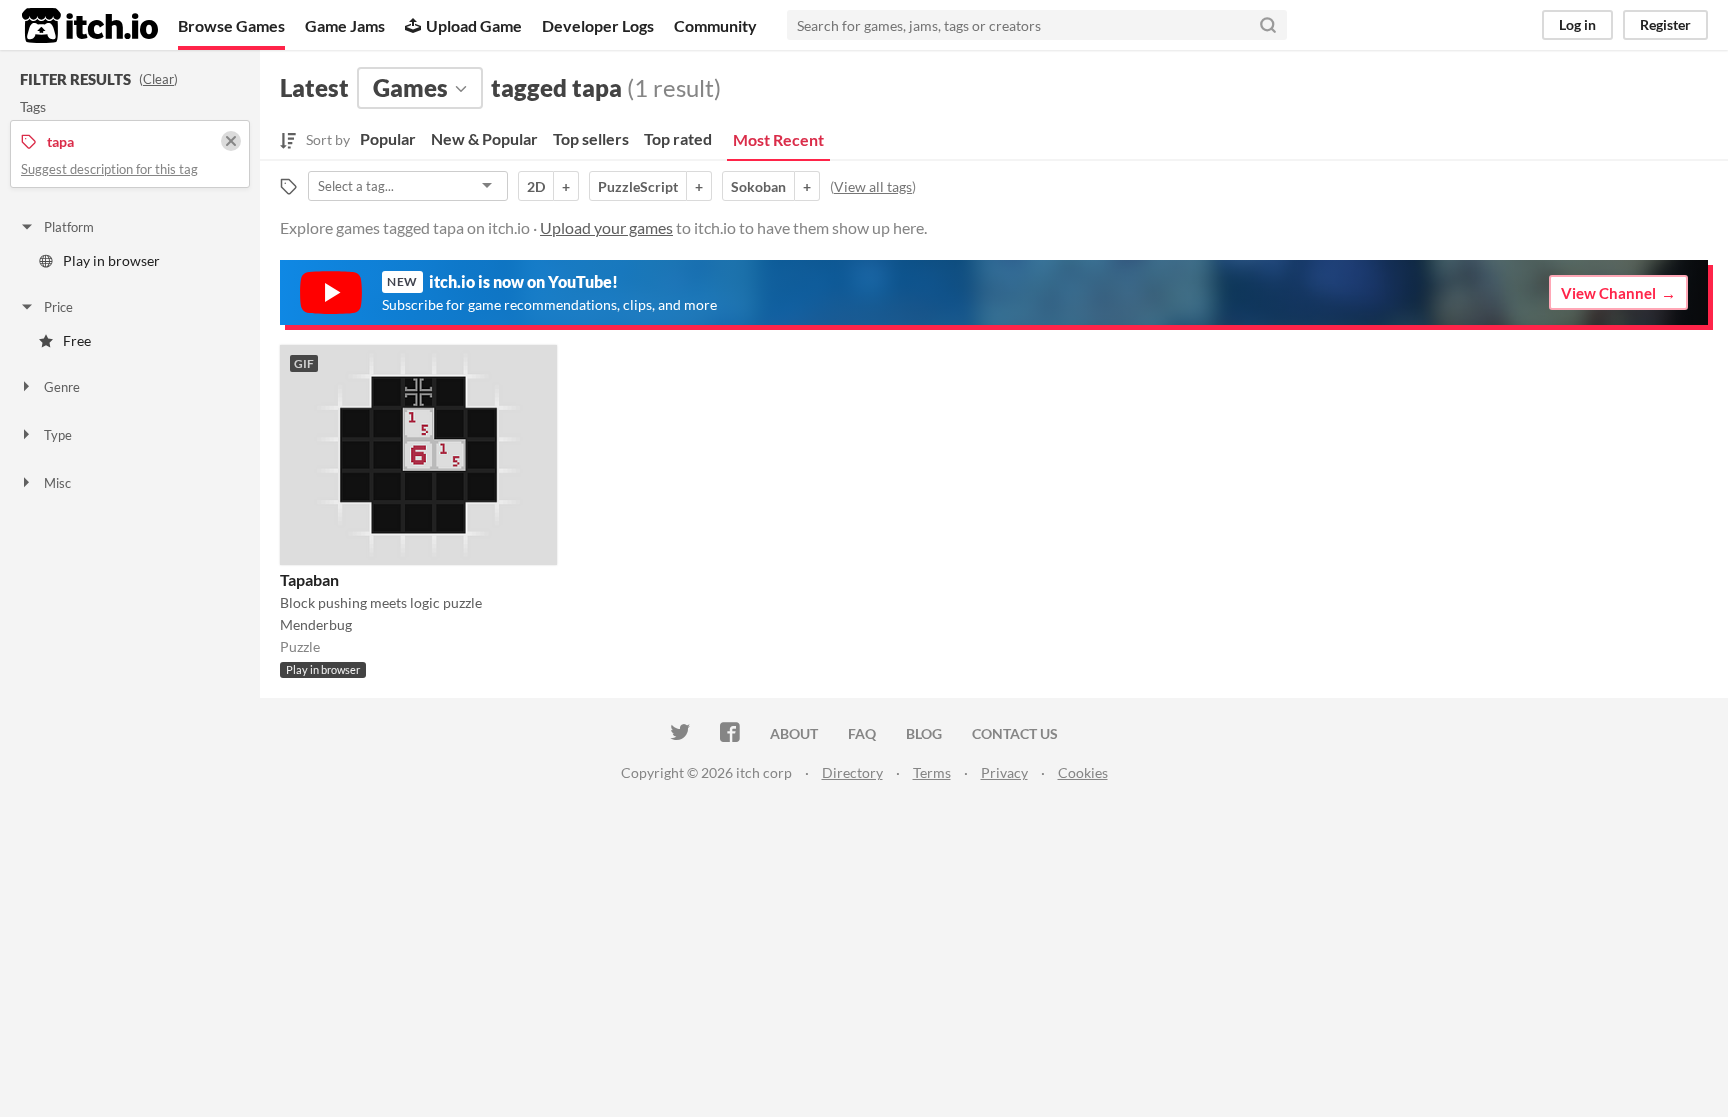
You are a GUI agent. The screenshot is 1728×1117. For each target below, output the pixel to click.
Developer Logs (598, 25)
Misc (57, 483)
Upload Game (474, 25)
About (794, 733)
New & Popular (484, 138)
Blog (924, 733)
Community (715, 25)
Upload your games (606, 227)
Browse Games (231, 25)
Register (1665, 24)
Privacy (1004, 772)
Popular (388, 138)
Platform (69, 227)
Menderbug (316, 624)
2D (536, 186)
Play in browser (111, 260)
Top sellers (591, 138)
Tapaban (309, 579)
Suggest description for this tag (109, 169)
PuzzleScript (638, 186)
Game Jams (345, 25)
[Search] (1268, 25)
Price (58, 307)
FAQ (862, 733)
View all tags (873, 186)
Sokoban (758, 186)
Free (77, 340)
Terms (932, 772)
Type (58, 435)
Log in (1577, 24)
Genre (62, 387)
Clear (158, 79)
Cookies (1083, 772)
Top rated (678, 138)
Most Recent (778, 139)
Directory (852, 772)
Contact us (1015, 733)
